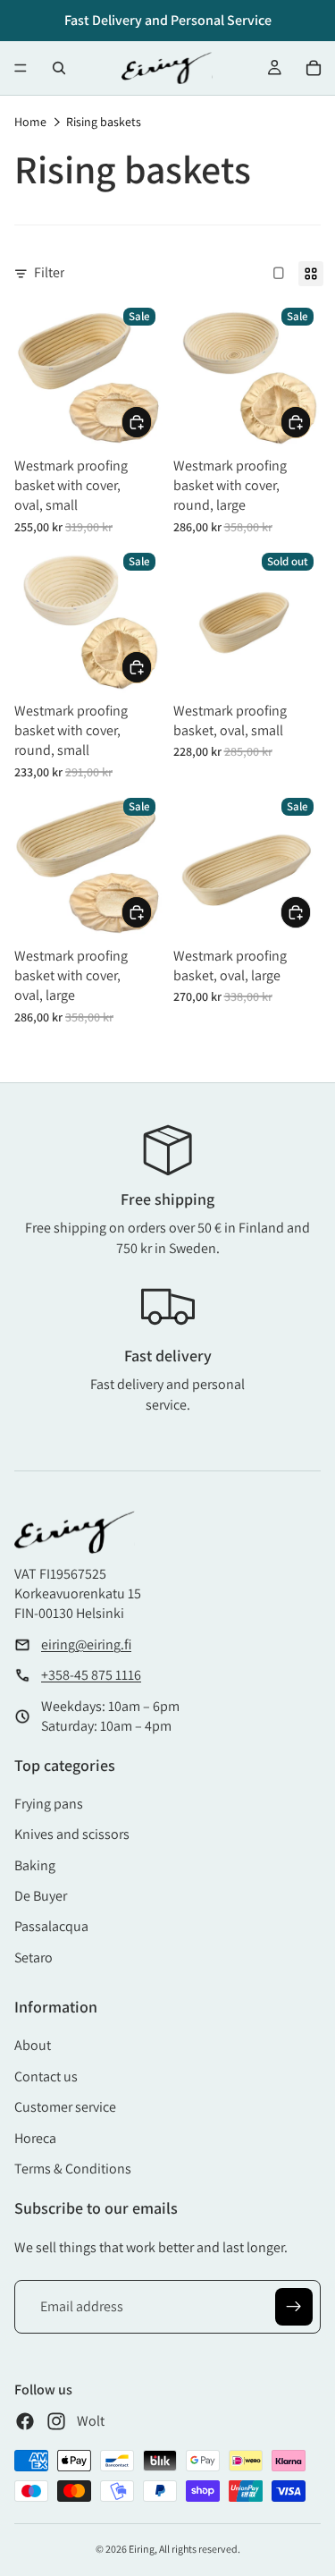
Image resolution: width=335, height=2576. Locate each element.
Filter (49, 272)
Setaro (33, 1957)
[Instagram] (56, 2421)
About (33, 2045)
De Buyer (41, 1896)
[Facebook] (25, 2421)
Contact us (46, 2076)
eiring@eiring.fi (86, 1644)
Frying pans (49, 1804)
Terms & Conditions (73, 2169)
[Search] (59, 68)
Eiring (142, 2549)
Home (30, 122)
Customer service (65, 2107)
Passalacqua (51, 1926)
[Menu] (21, 68)
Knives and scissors (72, 1834)
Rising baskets (104, 122)
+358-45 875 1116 (91, 1675)
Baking (35, 1865)
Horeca (35, 2138)
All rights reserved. (200, 2549)
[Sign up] (294, 2307)
